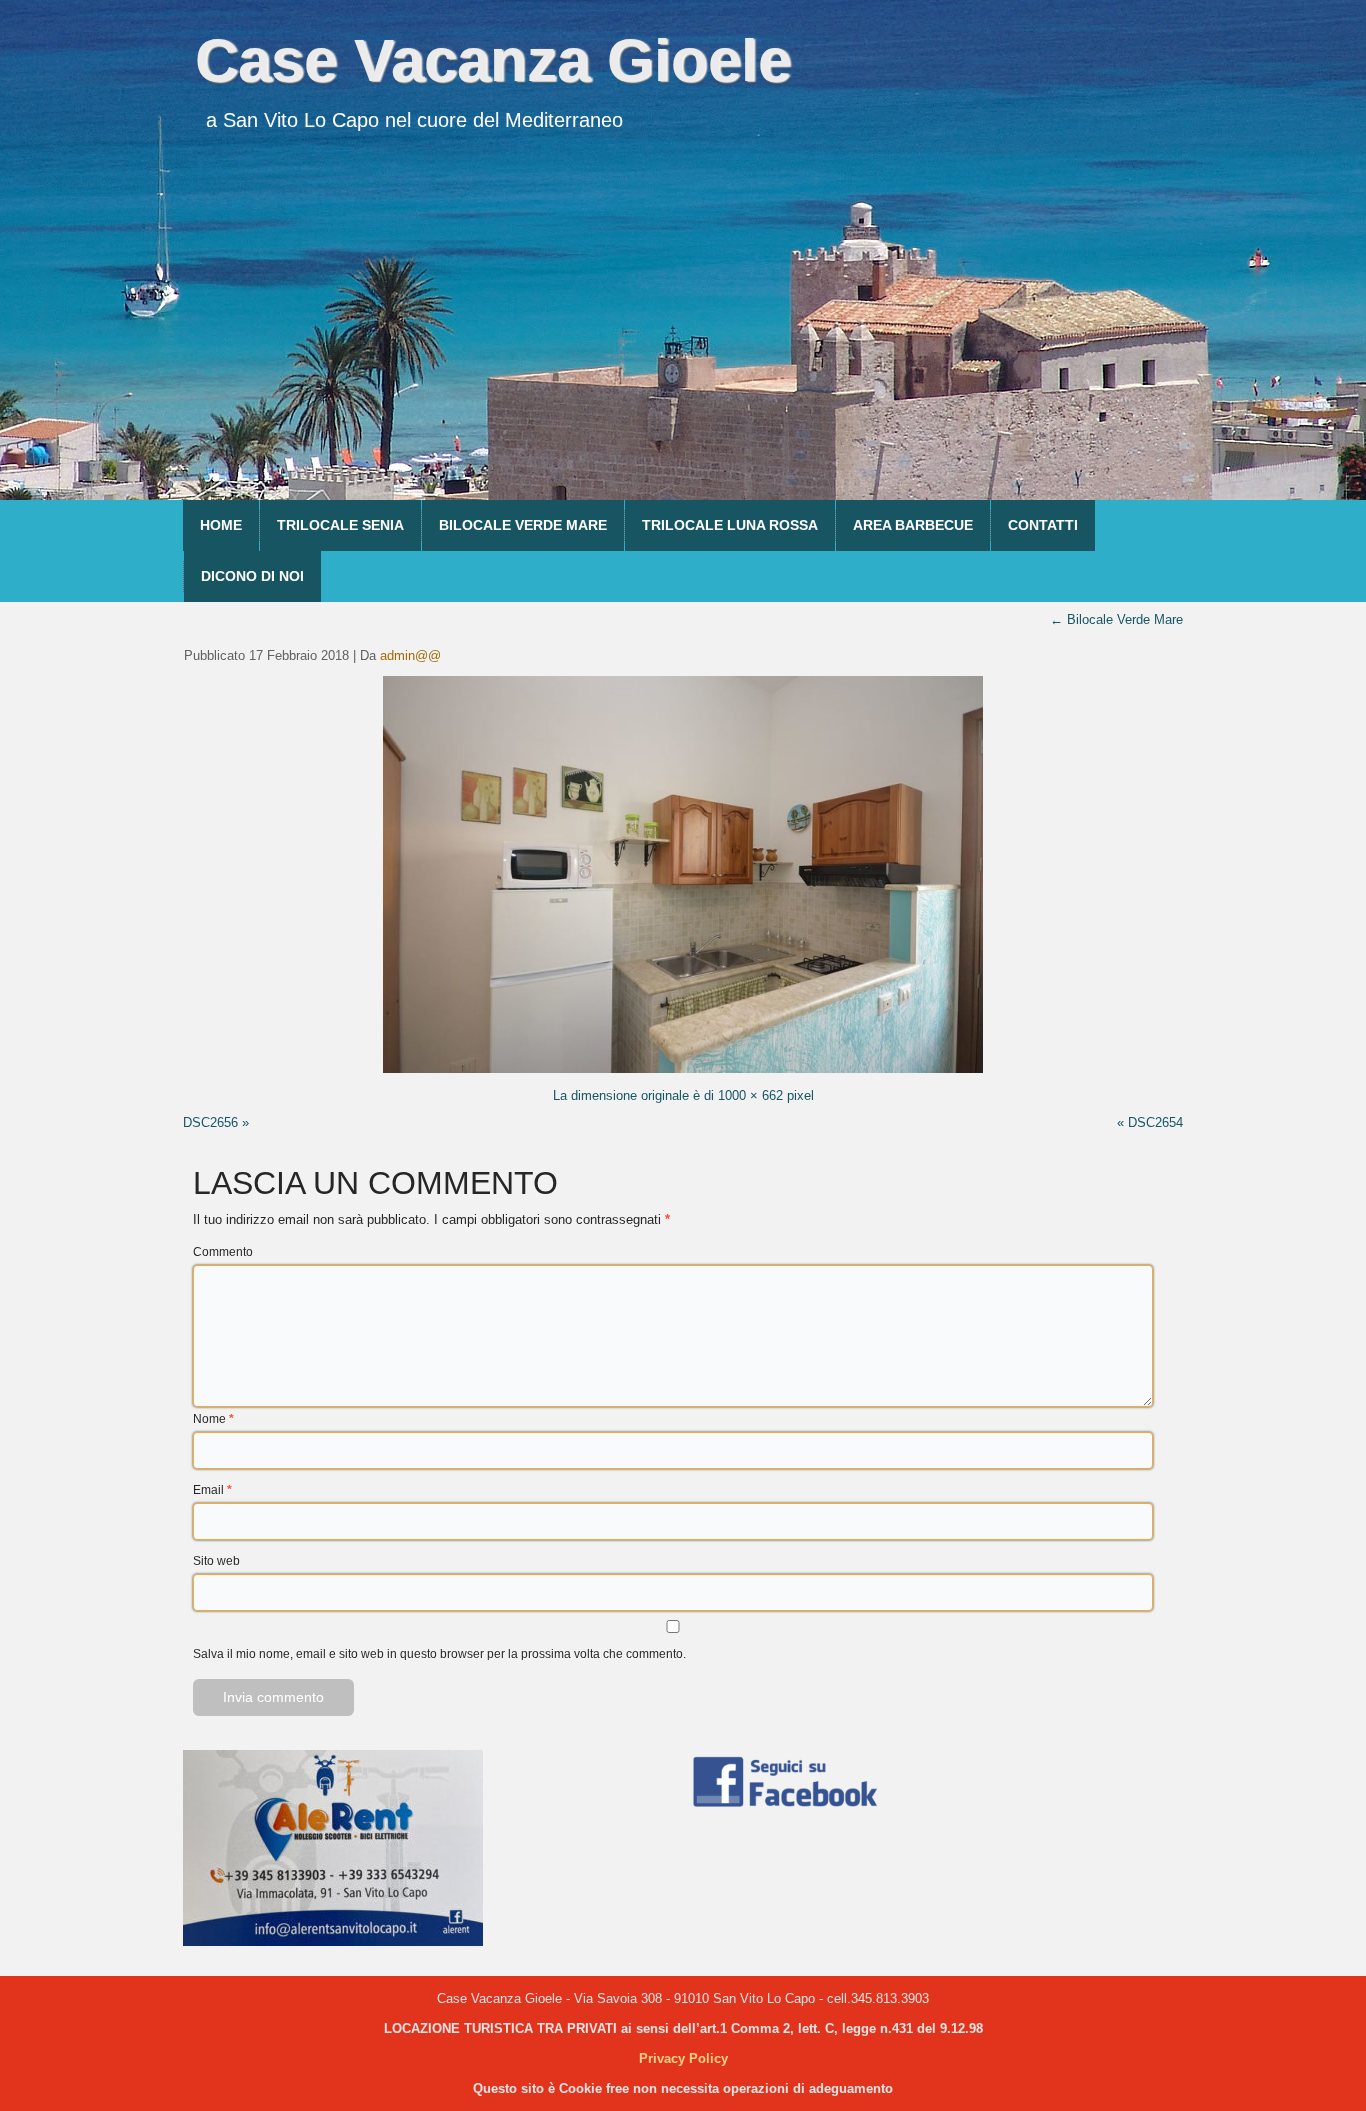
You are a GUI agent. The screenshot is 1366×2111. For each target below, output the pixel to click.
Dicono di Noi (252, 576)
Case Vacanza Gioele (493, 60)
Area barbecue (913, 525)
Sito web (216, 1561)
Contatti (1043, 525)
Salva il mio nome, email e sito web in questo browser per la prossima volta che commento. (439, 1654)
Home (221, 525)
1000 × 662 (750, 1095)
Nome (213, 1419)
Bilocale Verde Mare (523, 525)
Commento (223, 1252)
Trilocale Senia (340, 525)
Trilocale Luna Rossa (730, 525)
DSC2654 (1155, 1122)
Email (212, 1490)
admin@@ (410, 655)
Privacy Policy (683, 2058)
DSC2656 (210, 1122)
